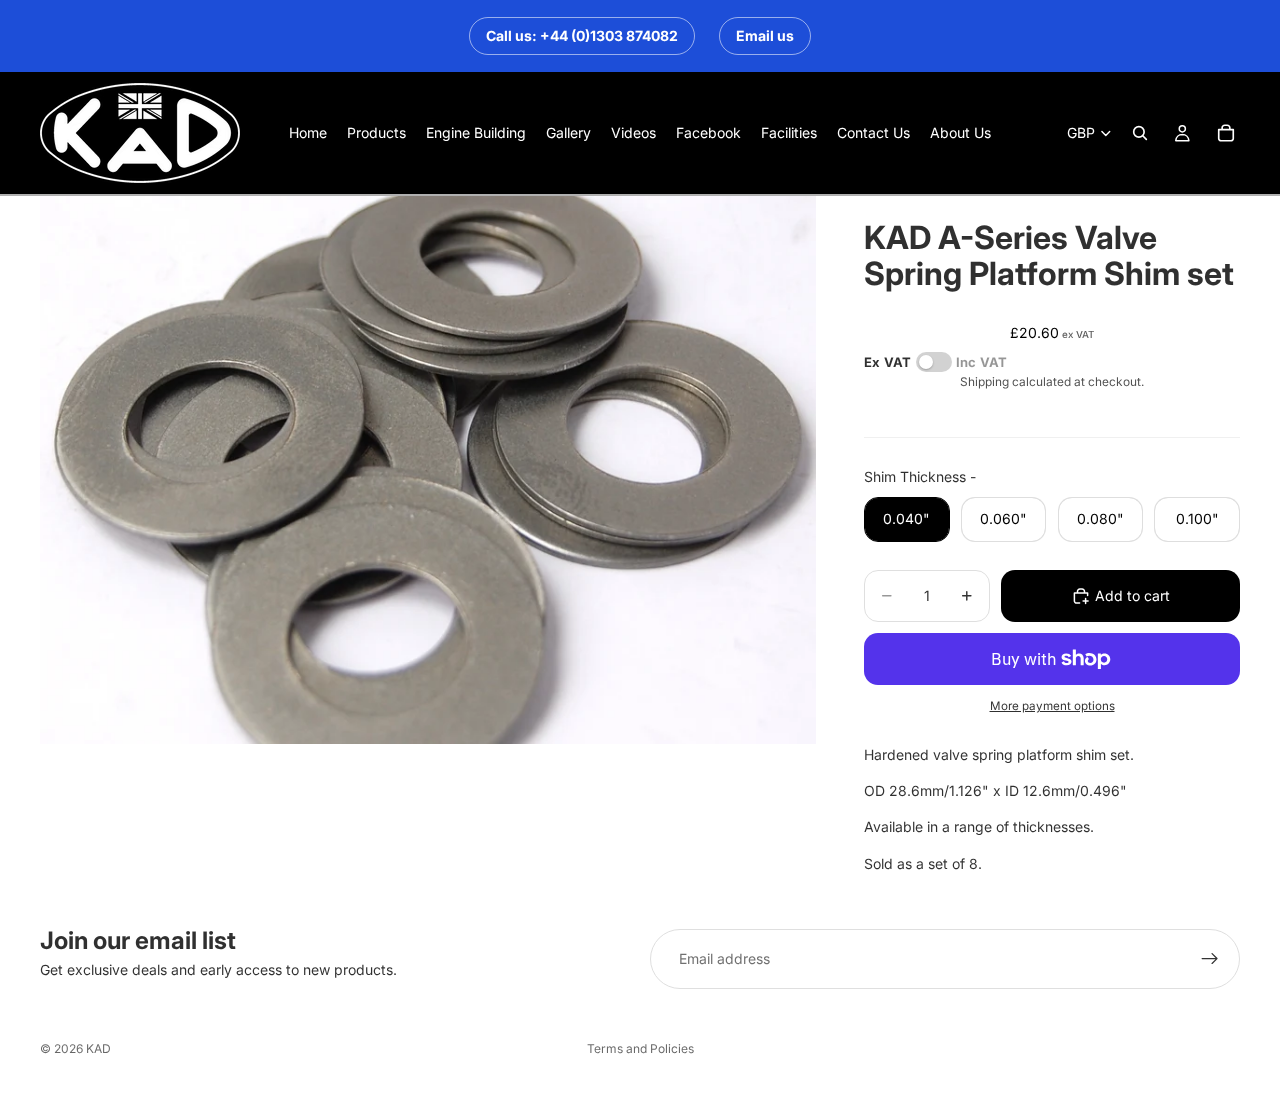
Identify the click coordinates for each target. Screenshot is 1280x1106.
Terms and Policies (640, 1048)
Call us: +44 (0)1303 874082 (582, 35)
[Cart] (1226, 133)
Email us (765, 35)
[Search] (1140, 133)
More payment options (1052, 706)
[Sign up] (1210, 959)
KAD (98, 1048)
